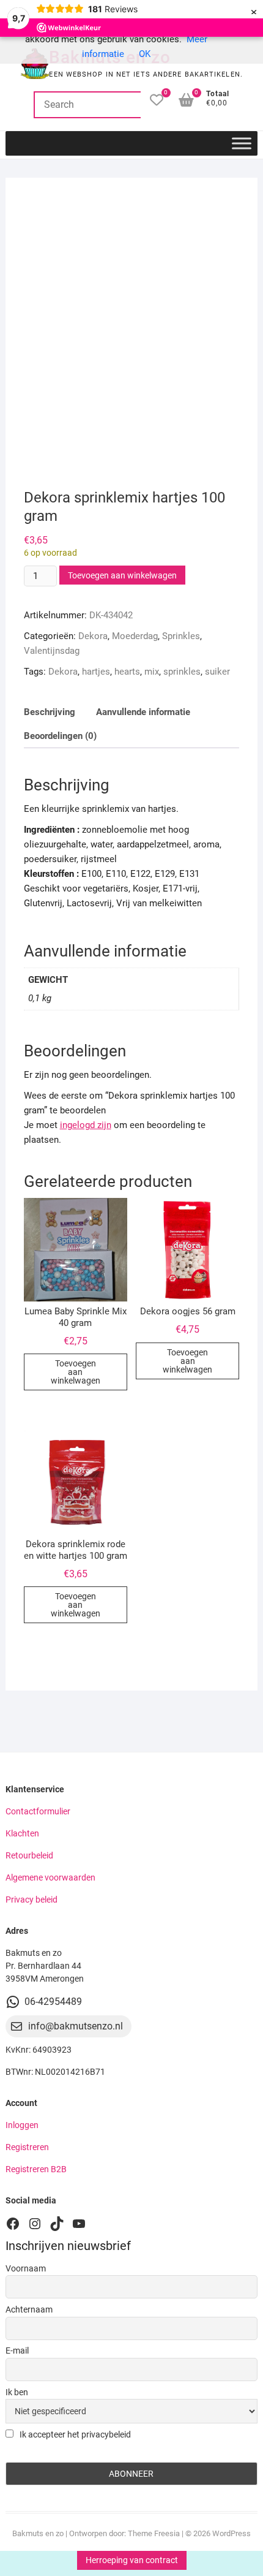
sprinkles (182, 672)
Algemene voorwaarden (50, 1877)
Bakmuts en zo (38, 2533)
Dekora (93, 636)
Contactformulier (38, 1811)
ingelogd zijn (86, 1125)
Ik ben (17, 2392)
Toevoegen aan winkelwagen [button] (76, 1372)
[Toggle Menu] (242, 143)
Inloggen (22, 2125)
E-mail (17, 2351)
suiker (217, 672)
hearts (127, 672)
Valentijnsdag (52, 651)
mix (152, 672)
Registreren (27, 2147)
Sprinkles (181, 636)
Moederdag (135, 636)
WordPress (232, 2533)
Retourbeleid (29, 1855)
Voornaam (26, 2268)
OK (145, 54)
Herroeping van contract (132, 2560)
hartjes (96, 672)
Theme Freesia (154, 2533)
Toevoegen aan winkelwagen (122, 575)
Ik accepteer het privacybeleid (74, 2434)
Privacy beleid (31, 1900)
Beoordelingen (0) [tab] (60, 736)
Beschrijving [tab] (50, 712)
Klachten (22, 1833)
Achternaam (29, 2309)
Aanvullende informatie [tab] (143, 712)
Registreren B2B (36, 2169)
